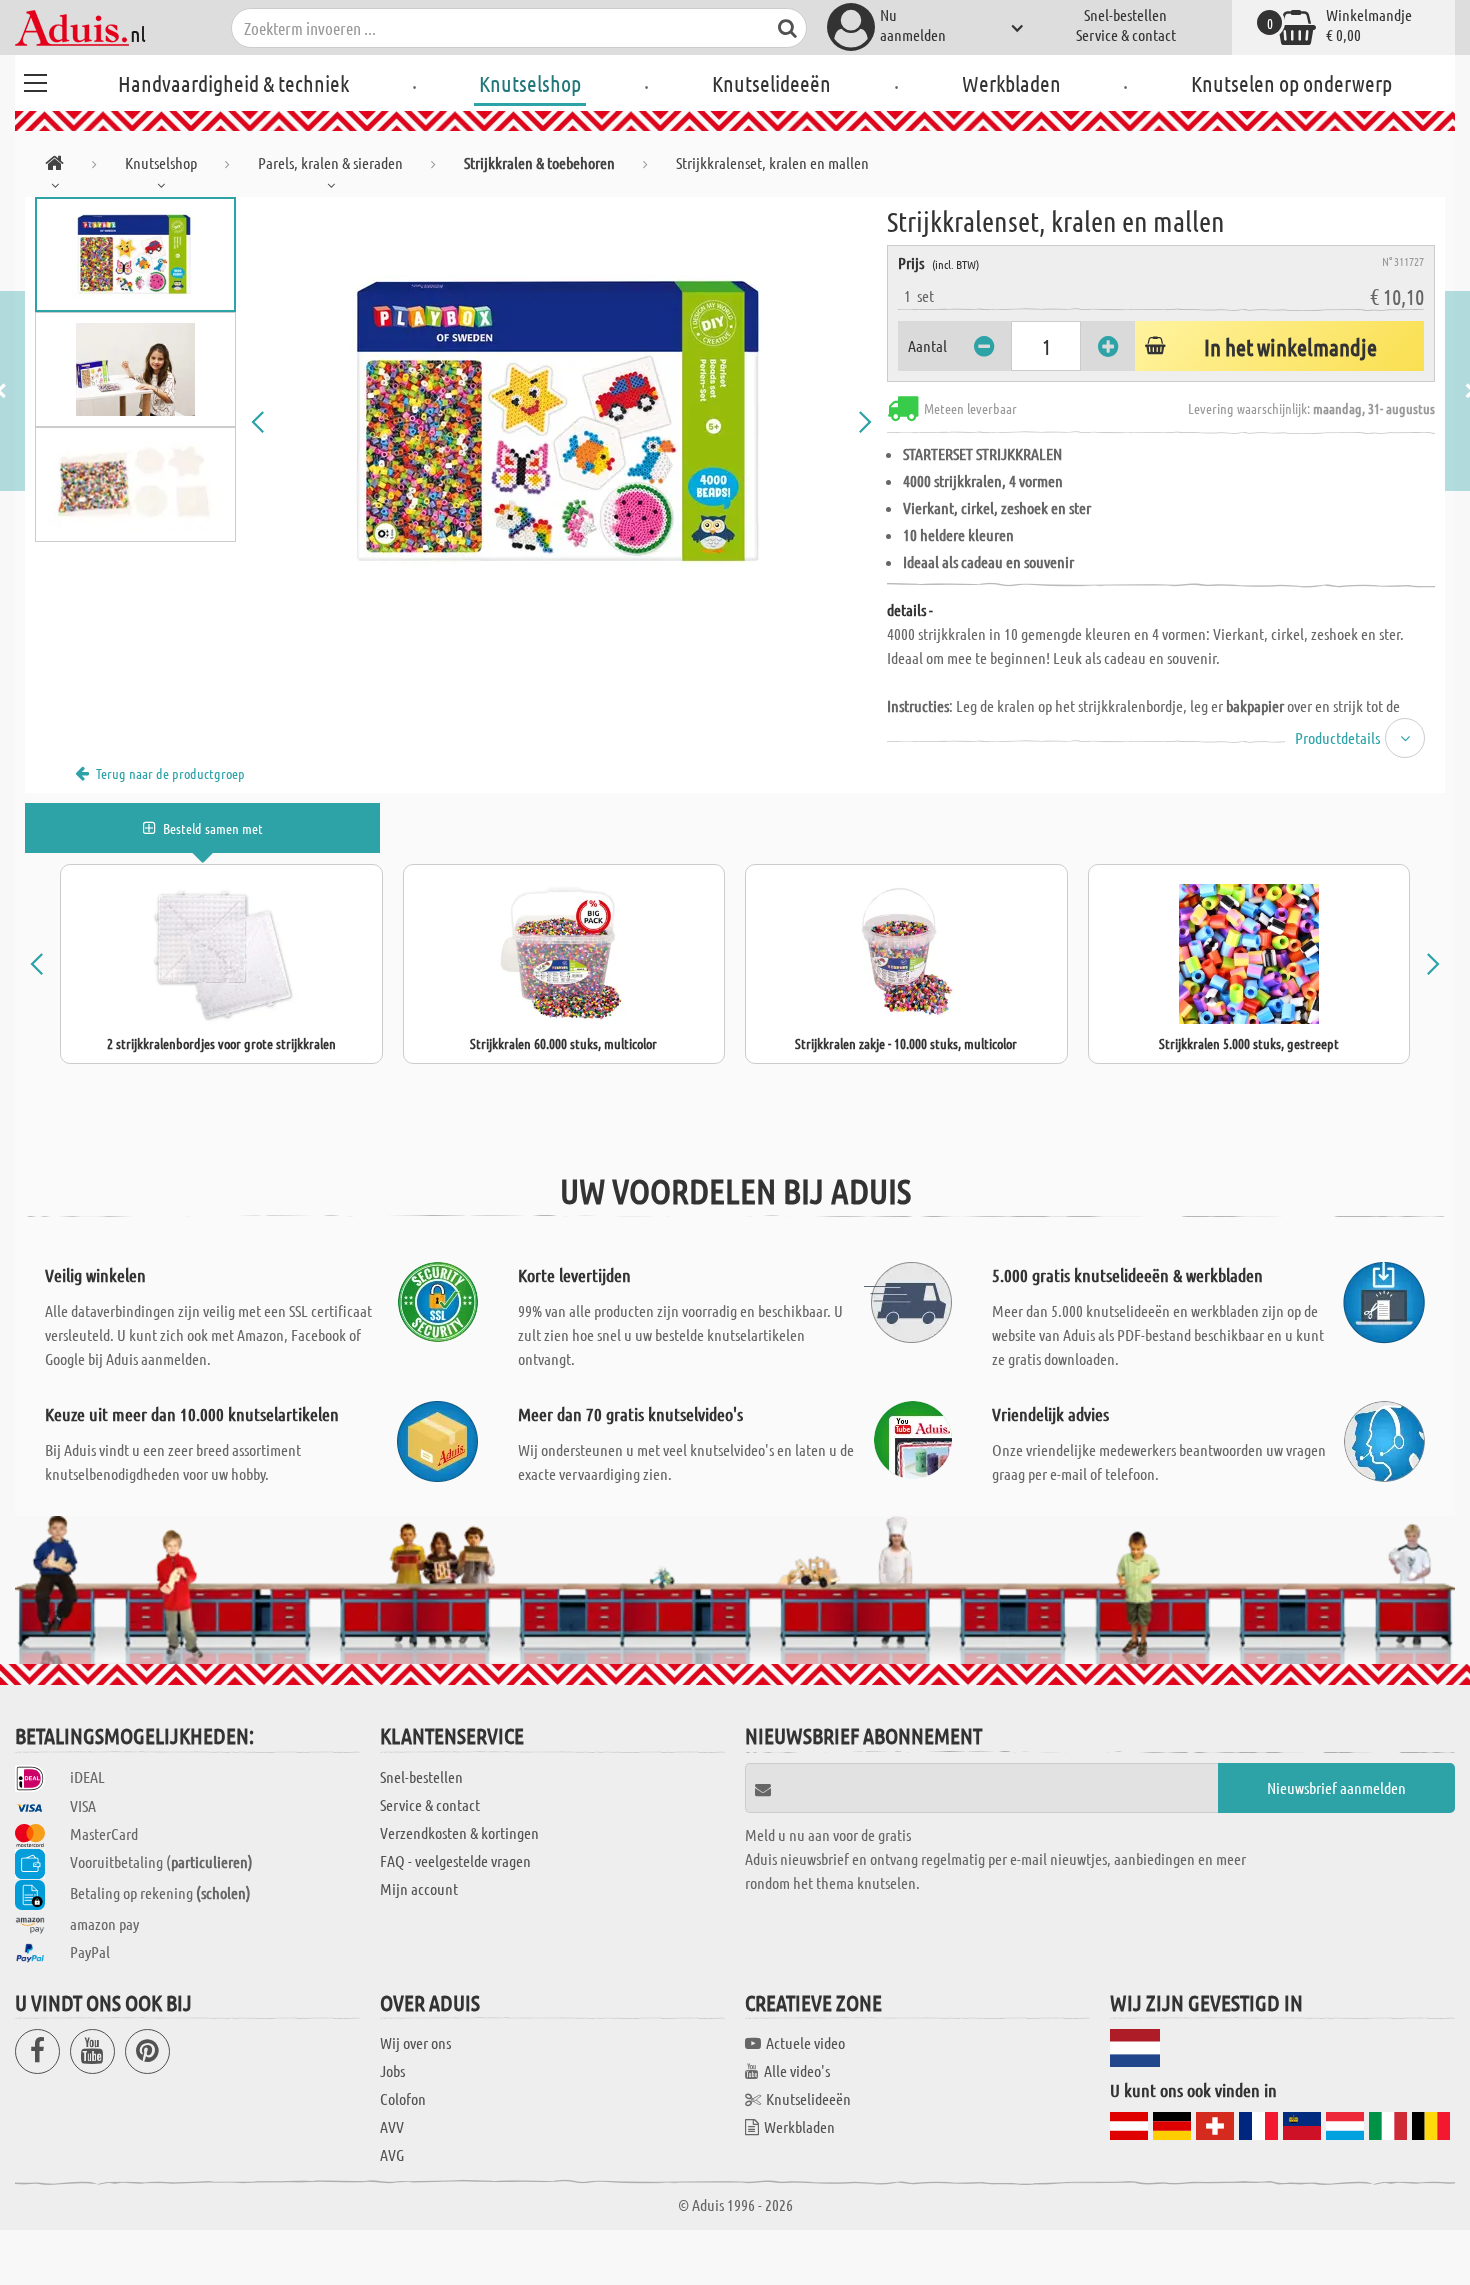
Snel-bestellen (1125, 14)
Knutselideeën (771, 83)
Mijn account (419, 1888)
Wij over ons (415, 2042)
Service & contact (1126, 34)
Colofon (403, 2098)
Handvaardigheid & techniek (233, 83)
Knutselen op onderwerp (1291, 83)
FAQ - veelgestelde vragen (455, 1860)
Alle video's (797, 2070)
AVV (392, 2126)
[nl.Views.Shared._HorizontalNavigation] (54, 166)
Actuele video (805, 2042)
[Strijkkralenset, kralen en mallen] (562, 422)
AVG (392, 2154)
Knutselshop (530, 83)
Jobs (392, 2070)
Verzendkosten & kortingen (459, 1832)
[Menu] (35, 80)
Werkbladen (1011, 83)
